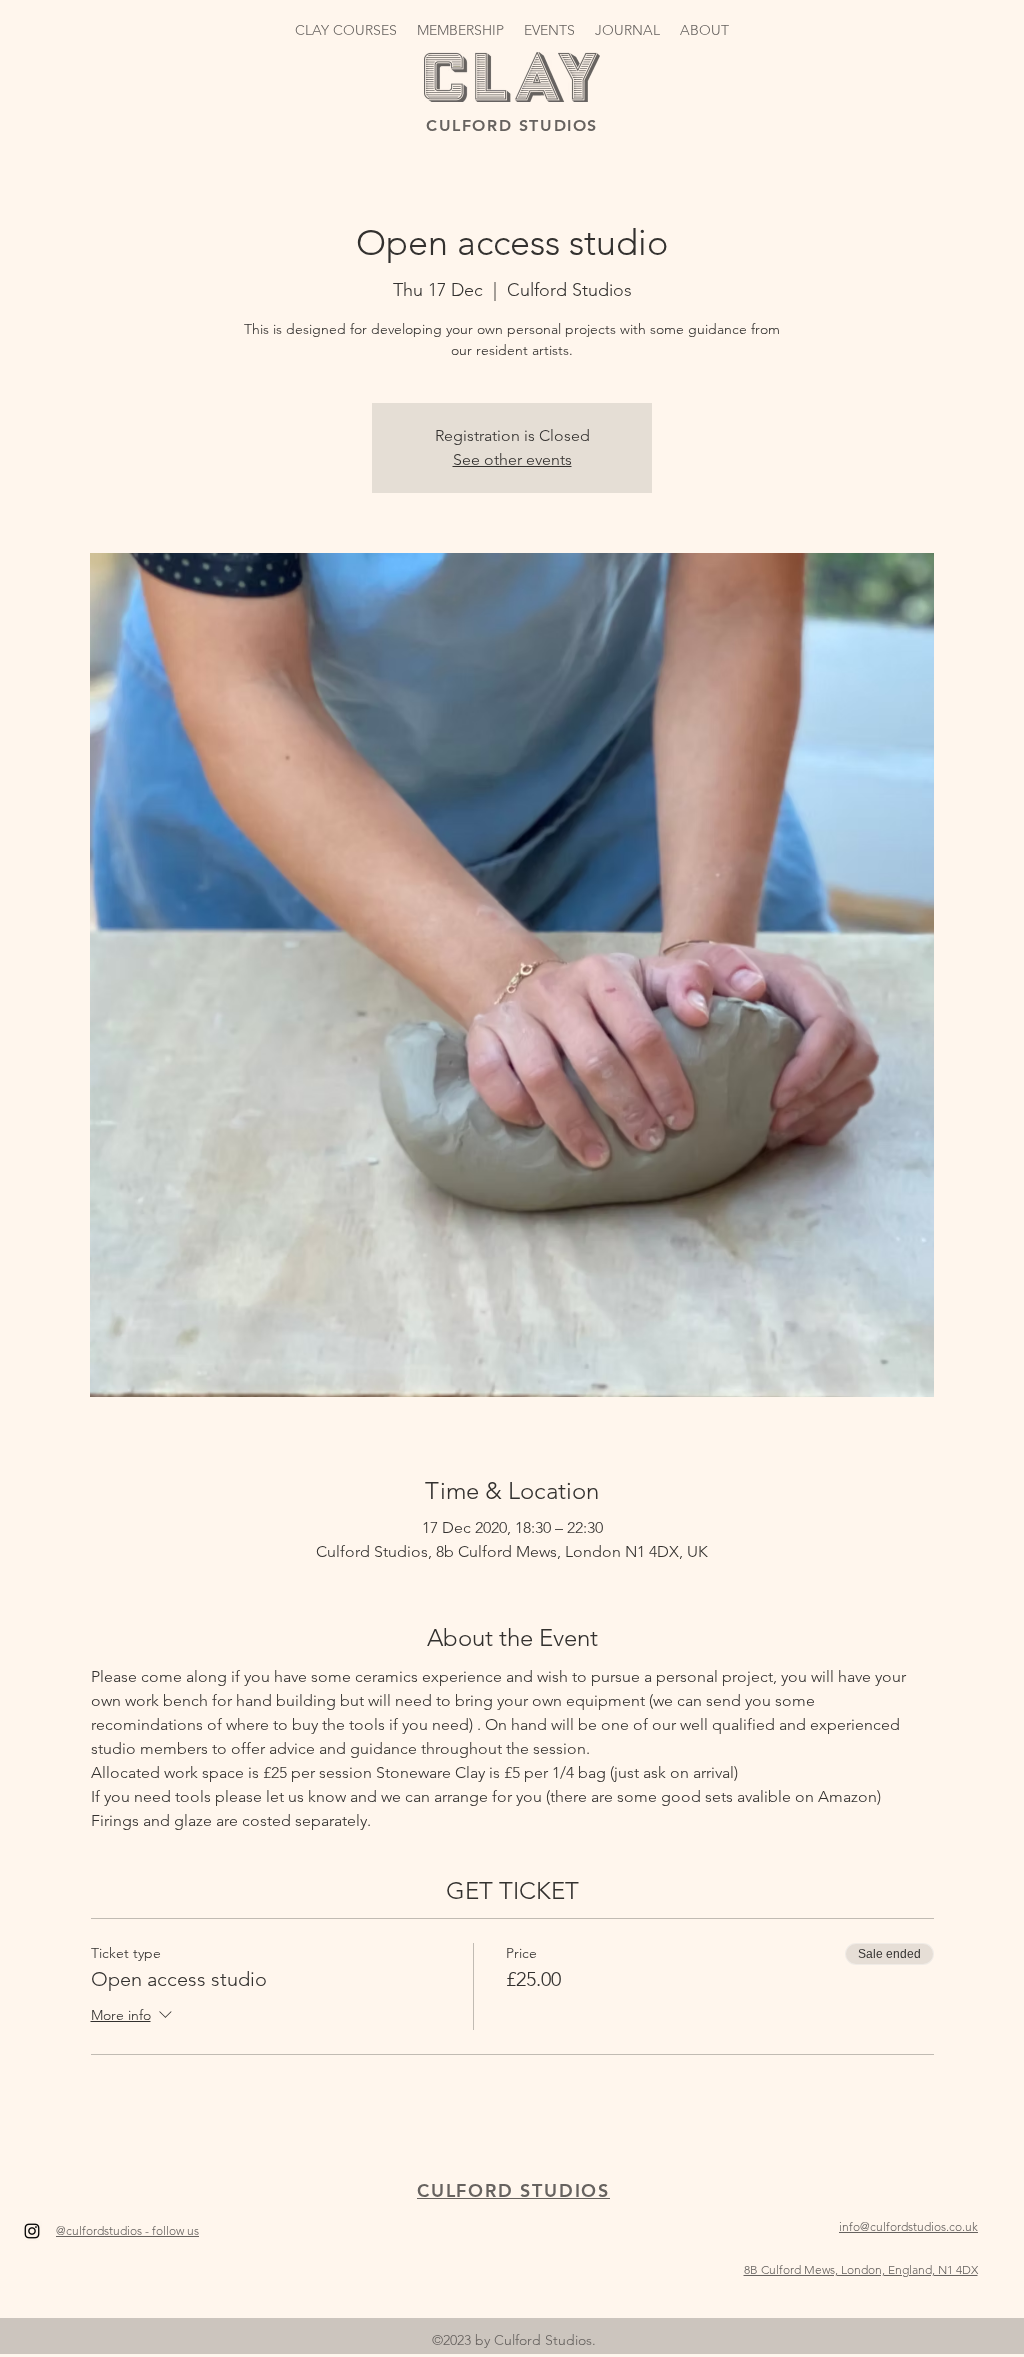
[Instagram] (32, 2231)
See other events (512, 459)
